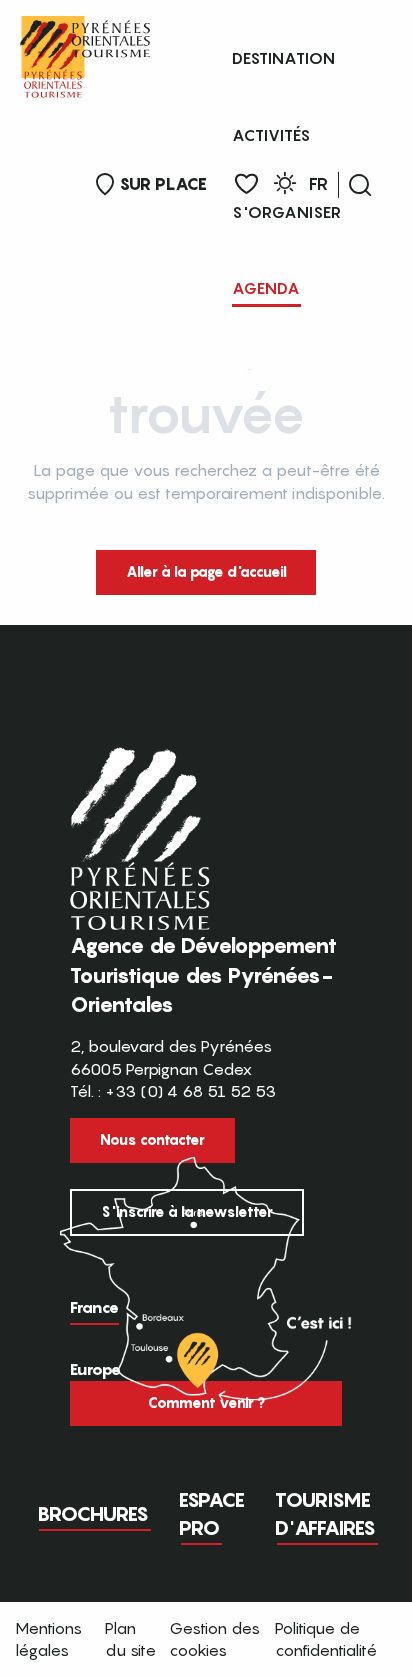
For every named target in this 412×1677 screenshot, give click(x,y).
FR (318, 184)
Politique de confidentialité (326, 1639)
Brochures (93, 1514)
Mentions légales (48, 1639)
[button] (360, 185)
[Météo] (285, 186)
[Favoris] (246, 184)
